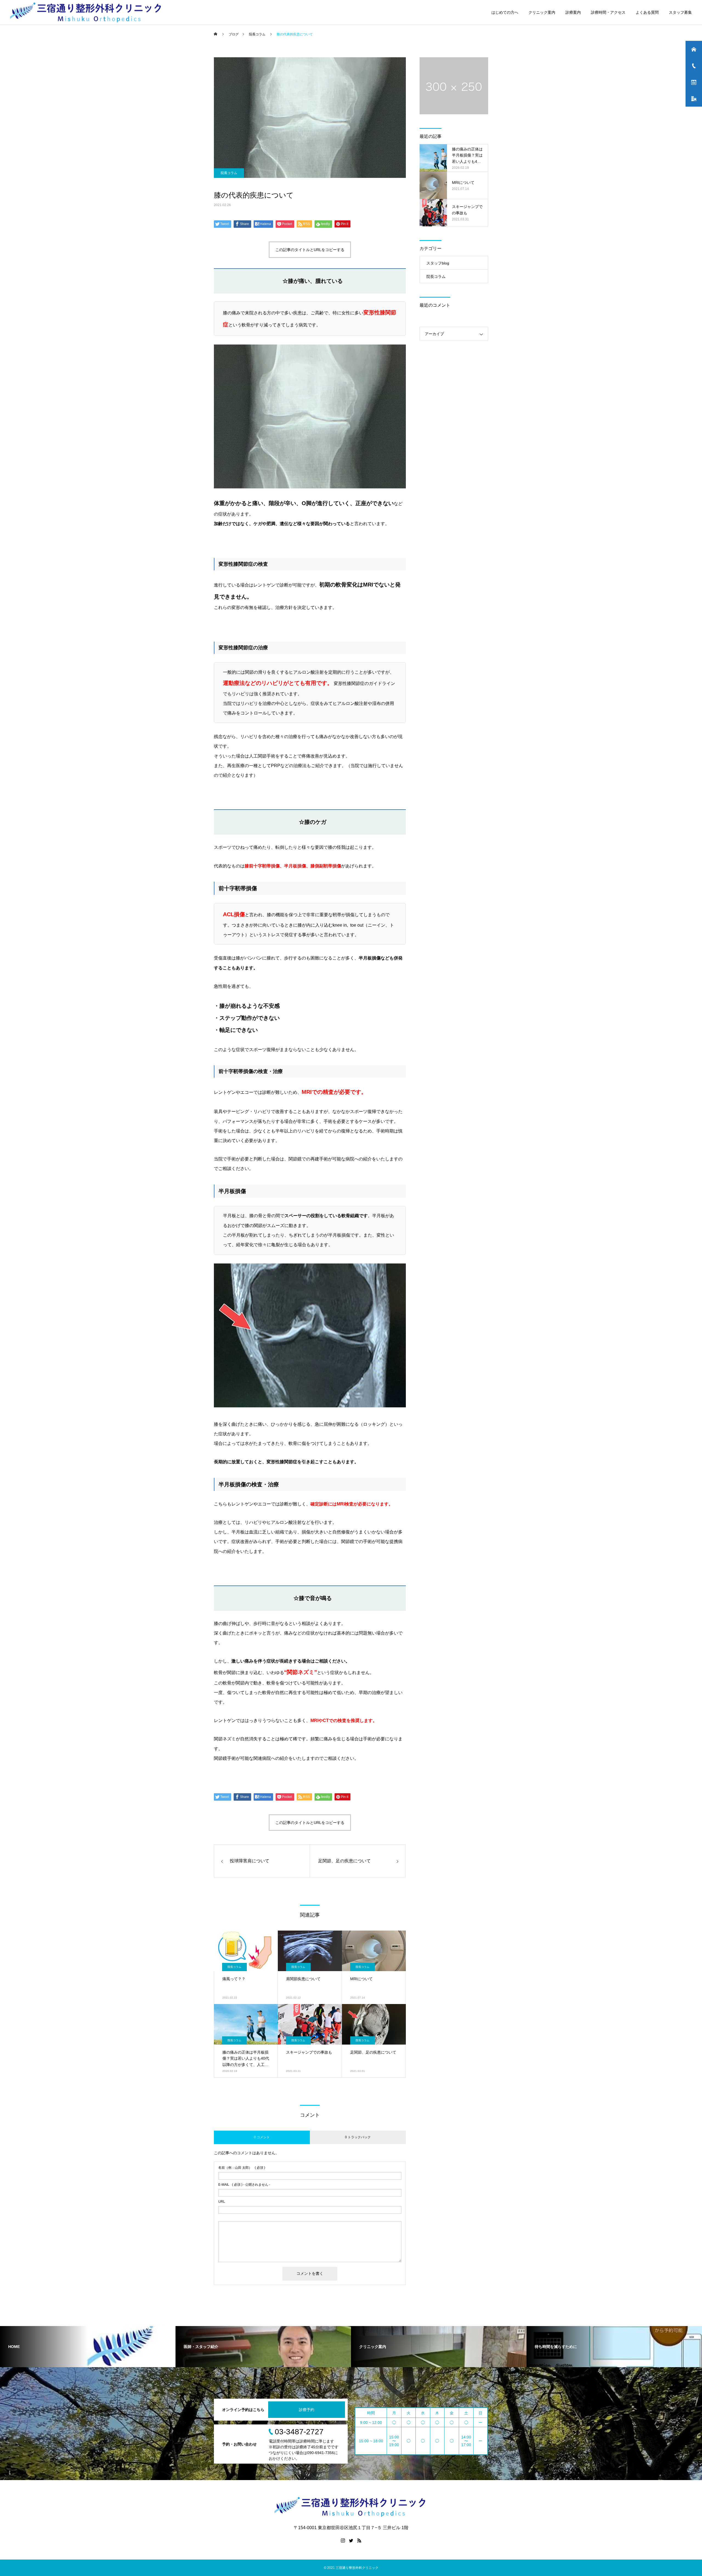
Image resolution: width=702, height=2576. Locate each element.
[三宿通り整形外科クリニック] (87, 12)
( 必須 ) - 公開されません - (244, 2185)
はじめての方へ (505, 12)
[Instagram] (343, 2540)
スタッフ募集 (680, 12)
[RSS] (359, 2540)
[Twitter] (351, 2540)
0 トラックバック (358, 2137)
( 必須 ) (242, 2168)
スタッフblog (438, 263)
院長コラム (229, 173)
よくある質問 (647, 12)
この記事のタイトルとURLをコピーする (310, 250)
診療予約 (307, 2410)
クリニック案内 (542, 12)
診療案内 (573, 12)
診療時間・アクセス (608, 12)
